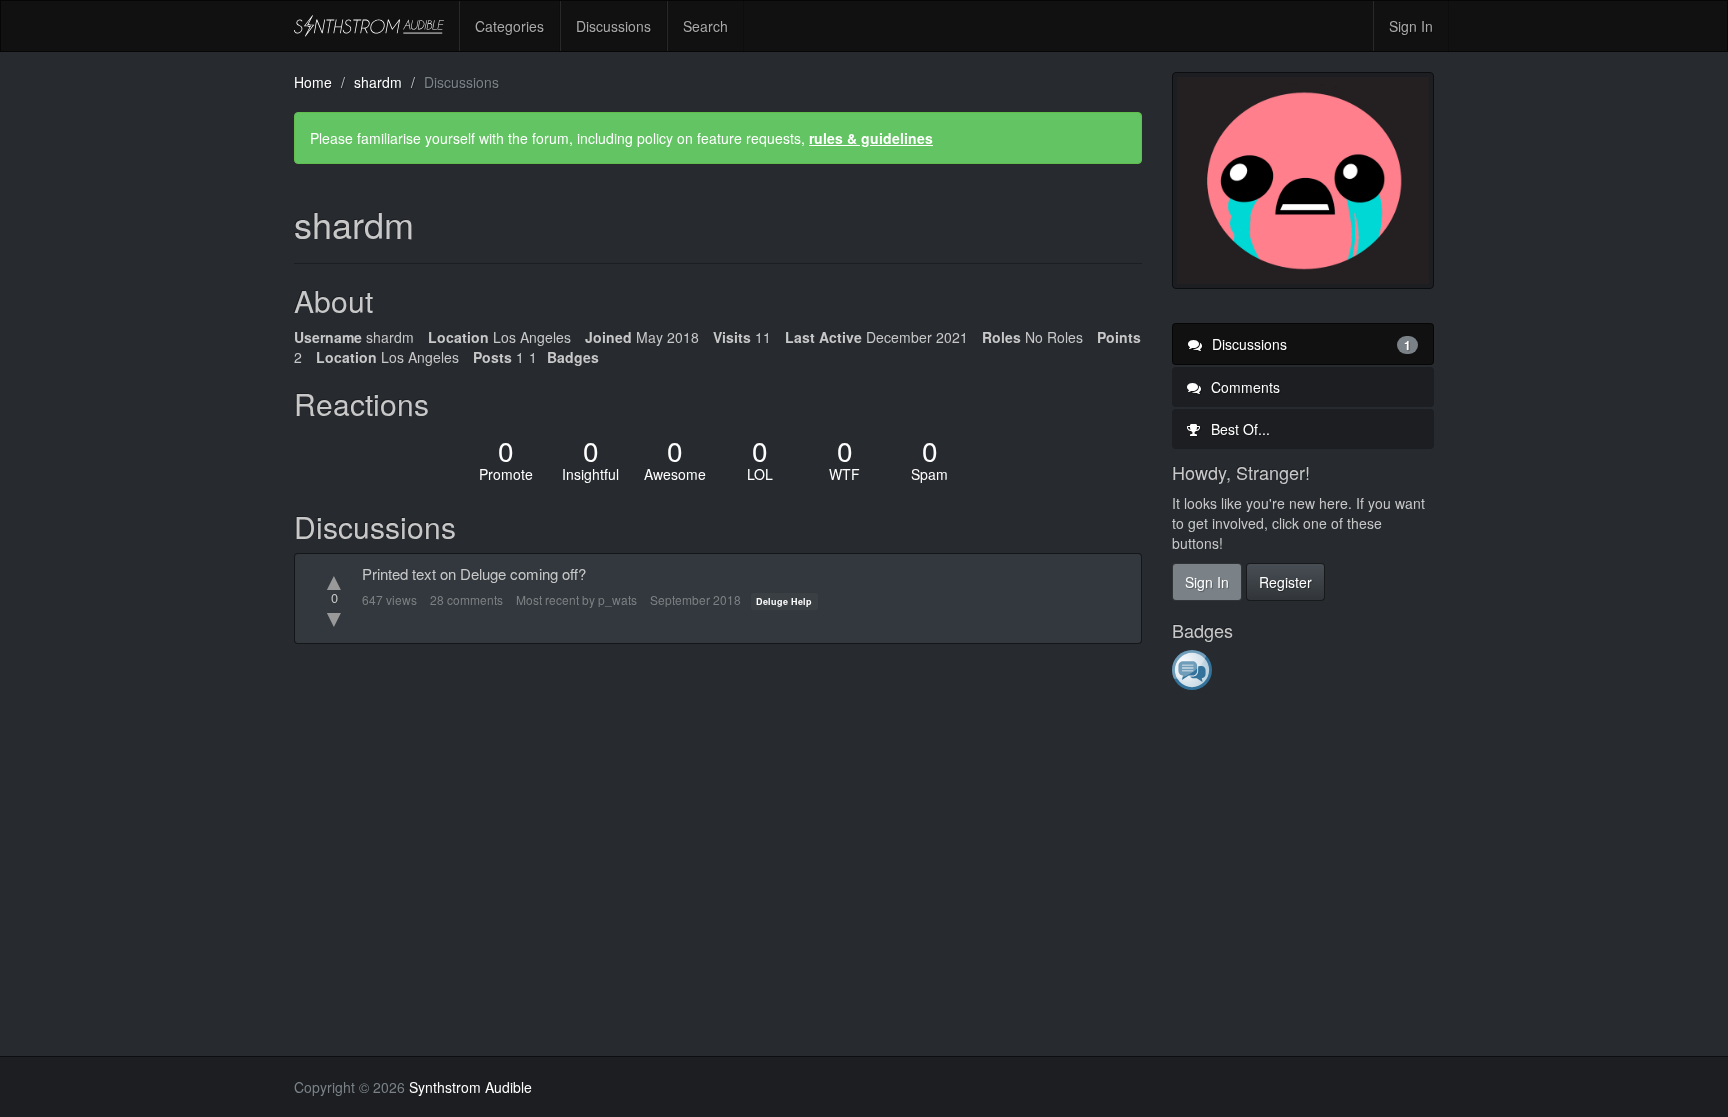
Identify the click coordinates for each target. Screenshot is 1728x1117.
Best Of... (1238, 429)
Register (1285, 582)
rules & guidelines (871, 138)
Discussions (613, 26)
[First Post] (1193, 670)
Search (705, 26)
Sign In (1411, 26)
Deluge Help (784, 601)
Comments (1243, 387)
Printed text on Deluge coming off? (474, 573)
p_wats (617, 599)
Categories (509, 26)
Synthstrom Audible (369, 26)
